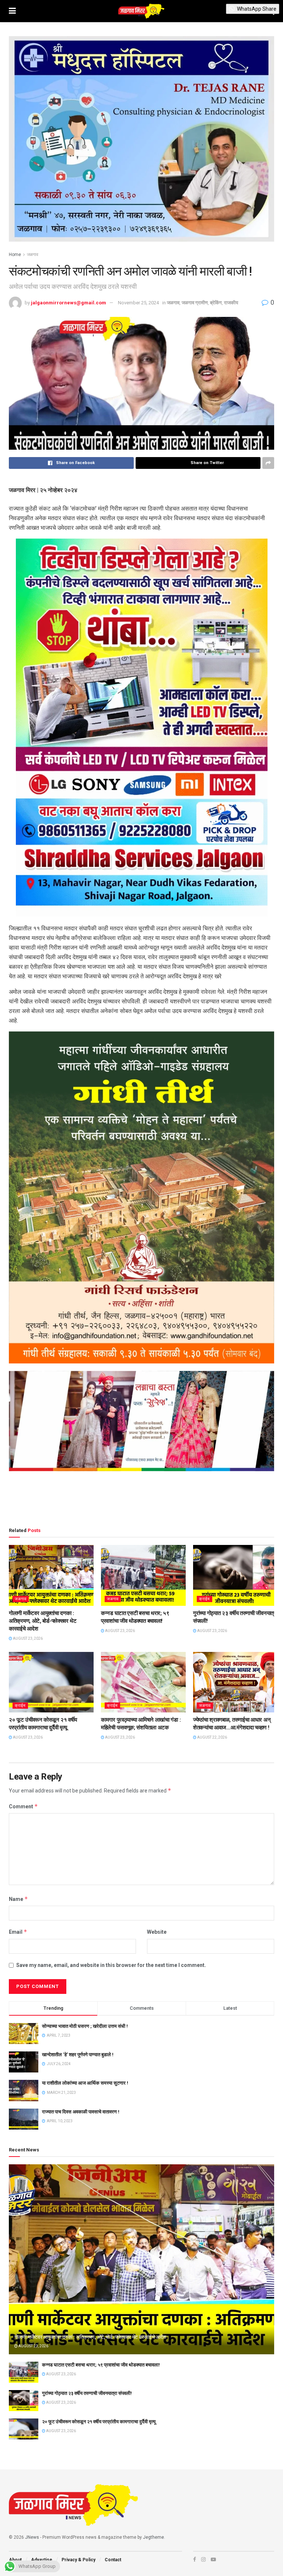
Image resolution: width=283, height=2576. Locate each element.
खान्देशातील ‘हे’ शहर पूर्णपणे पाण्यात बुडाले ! (78, 2055)
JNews (32, 2537)
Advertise (42, 2560)
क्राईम (205, 1599)
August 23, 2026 (27, 1638)
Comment (23, 1806)
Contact (113, 2560)
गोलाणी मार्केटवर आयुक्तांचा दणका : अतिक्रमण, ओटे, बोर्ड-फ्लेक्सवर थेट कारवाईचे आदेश (43, 1621)
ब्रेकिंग (216, 303)
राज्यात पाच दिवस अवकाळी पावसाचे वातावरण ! (81, 2112)
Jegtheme (153, 2537)
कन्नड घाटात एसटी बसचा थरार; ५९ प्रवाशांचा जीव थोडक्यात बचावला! (101, 2365)
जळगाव (33, 255)
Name (18, 1899)
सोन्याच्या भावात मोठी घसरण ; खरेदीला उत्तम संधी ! (85, 2026)
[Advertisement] (141, 1501)
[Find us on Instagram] (203, 2559)
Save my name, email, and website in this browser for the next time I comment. (111, 1965)
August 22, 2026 (212, 1737)
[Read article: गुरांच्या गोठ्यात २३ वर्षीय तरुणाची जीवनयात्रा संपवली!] (235, 1575)
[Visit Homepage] (141, 11)
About (15, 2560)
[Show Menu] (12, 11)
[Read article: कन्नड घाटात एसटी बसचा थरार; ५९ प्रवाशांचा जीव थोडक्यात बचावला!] (143, 1575)
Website (157, 1932)
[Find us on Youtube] (213, 2559)
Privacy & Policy (78, 2560)
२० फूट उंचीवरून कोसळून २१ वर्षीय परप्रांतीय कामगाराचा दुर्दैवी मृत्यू (99, 2422)
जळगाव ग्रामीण (195, 303)
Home (15, 255)
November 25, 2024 (138, 303)
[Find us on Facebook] (195, 2559)
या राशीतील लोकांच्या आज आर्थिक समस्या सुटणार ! (85, 2083)
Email (18, 1932)
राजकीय (231, 303)
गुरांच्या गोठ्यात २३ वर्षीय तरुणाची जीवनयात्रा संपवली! (87, 2393)
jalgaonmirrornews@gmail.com (69, 303)
